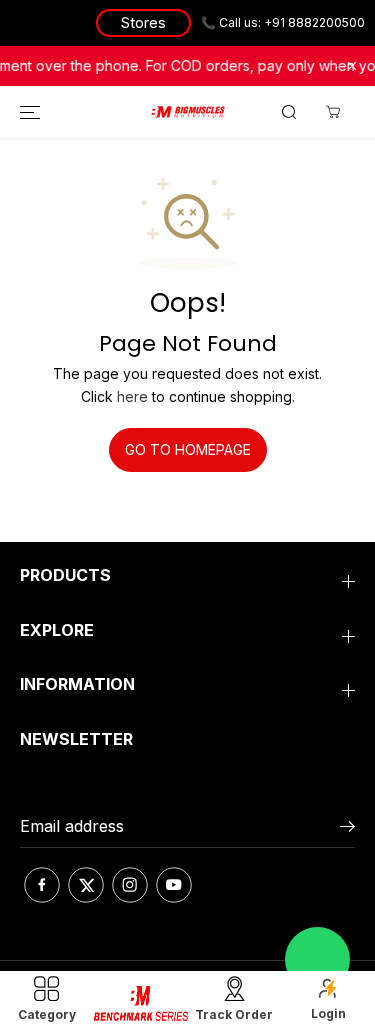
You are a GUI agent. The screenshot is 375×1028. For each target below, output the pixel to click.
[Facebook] (42, 885)
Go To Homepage (188, 449)
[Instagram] (130, 885)
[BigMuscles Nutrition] (188, 112)
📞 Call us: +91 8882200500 (283, 22)
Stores (143, 22)
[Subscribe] (347, 829)
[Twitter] (86, 885)
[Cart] (333, 112)
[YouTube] (174, 885)
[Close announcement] (352, 66)
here (132, 396)
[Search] (289, 112)
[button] (27, 112)
